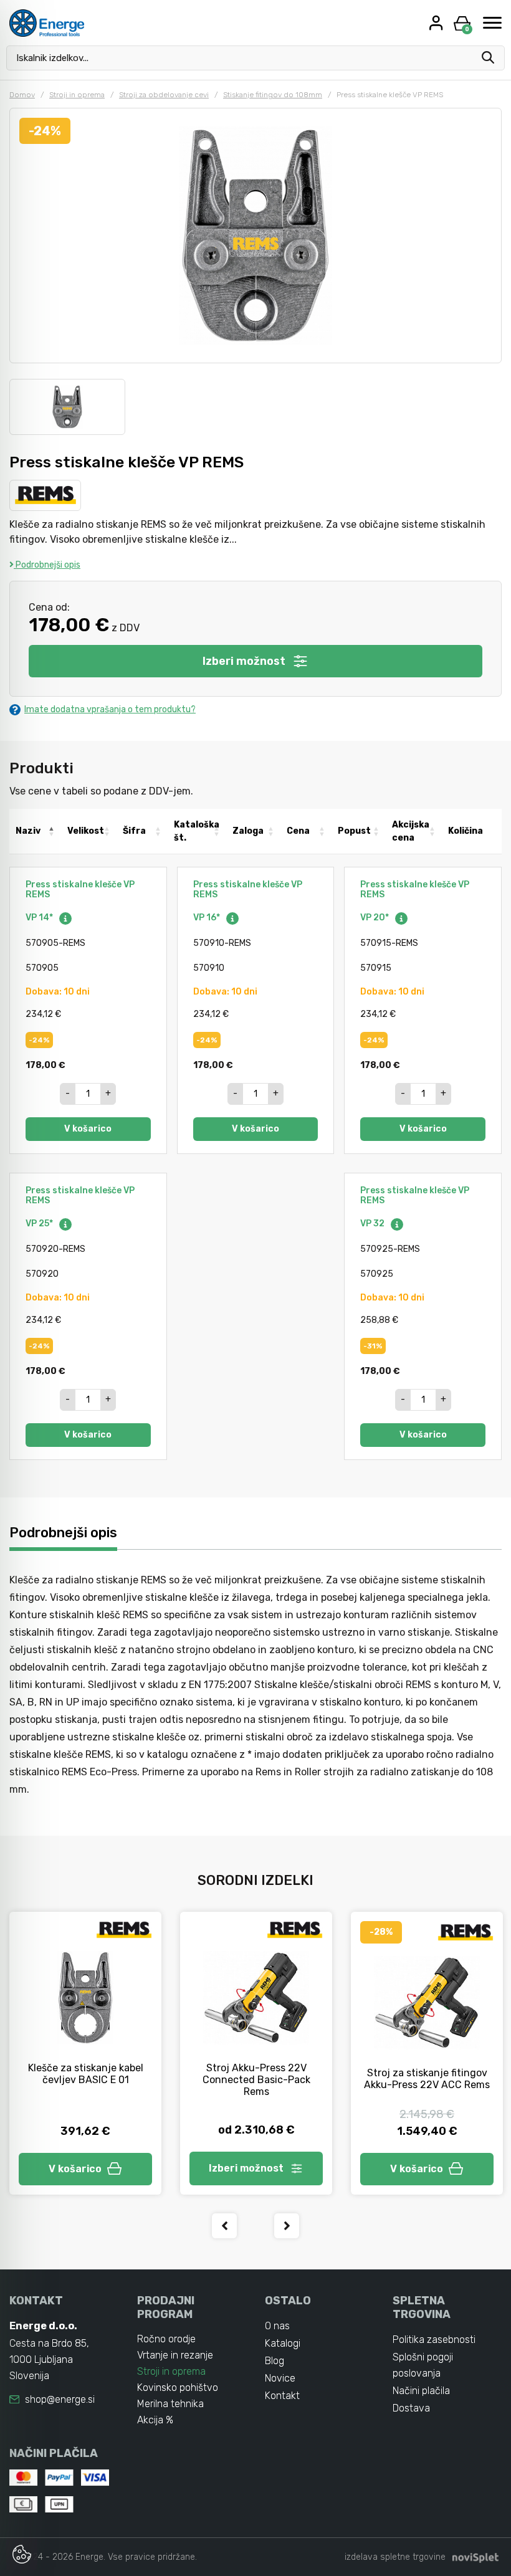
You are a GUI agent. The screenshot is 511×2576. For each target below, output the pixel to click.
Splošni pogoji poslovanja (423, 2365)
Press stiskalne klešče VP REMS (80, 890)
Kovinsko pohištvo (178, 2388)
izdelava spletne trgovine (395, 2557)
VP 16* (208, 918)
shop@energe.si (60, 2399)
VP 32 (373, 1224)
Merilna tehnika (170, 2404)
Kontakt (282, 2396)
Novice (280, 2378)
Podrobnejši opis (47, 565)
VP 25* (40, 1224)
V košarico (88, 1129)
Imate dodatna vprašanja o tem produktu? (110, 709)
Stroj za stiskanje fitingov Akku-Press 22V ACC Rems (427, 2079)
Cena (298, 831)
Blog (275, 2361)
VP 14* (40, 918)
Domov (22, 95)
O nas (277, 2326)
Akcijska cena (411, 831)
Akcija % (155, 2420)
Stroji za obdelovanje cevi (164, 95)
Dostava (411, 2408)
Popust (354, 831)
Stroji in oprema (77, 95)
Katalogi (283, 2343)
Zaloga (248, 831)
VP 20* (375, 918)
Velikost (86, 831)
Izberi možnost (244, 661)
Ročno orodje (166, 2339)
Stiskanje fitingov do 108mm (273, 95)
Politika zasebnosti (434, 2340)
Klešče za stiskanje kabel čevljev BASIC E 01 (86, 2074)
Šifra (134, 831)
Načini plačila (421, 2391)
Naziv (28, 831)
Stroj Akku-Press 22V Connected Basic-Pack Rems (256, 2080)
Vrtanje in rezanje (175, 2355)
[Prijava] (437, 23)
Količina (466, 831)
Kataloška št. (197, 831)
